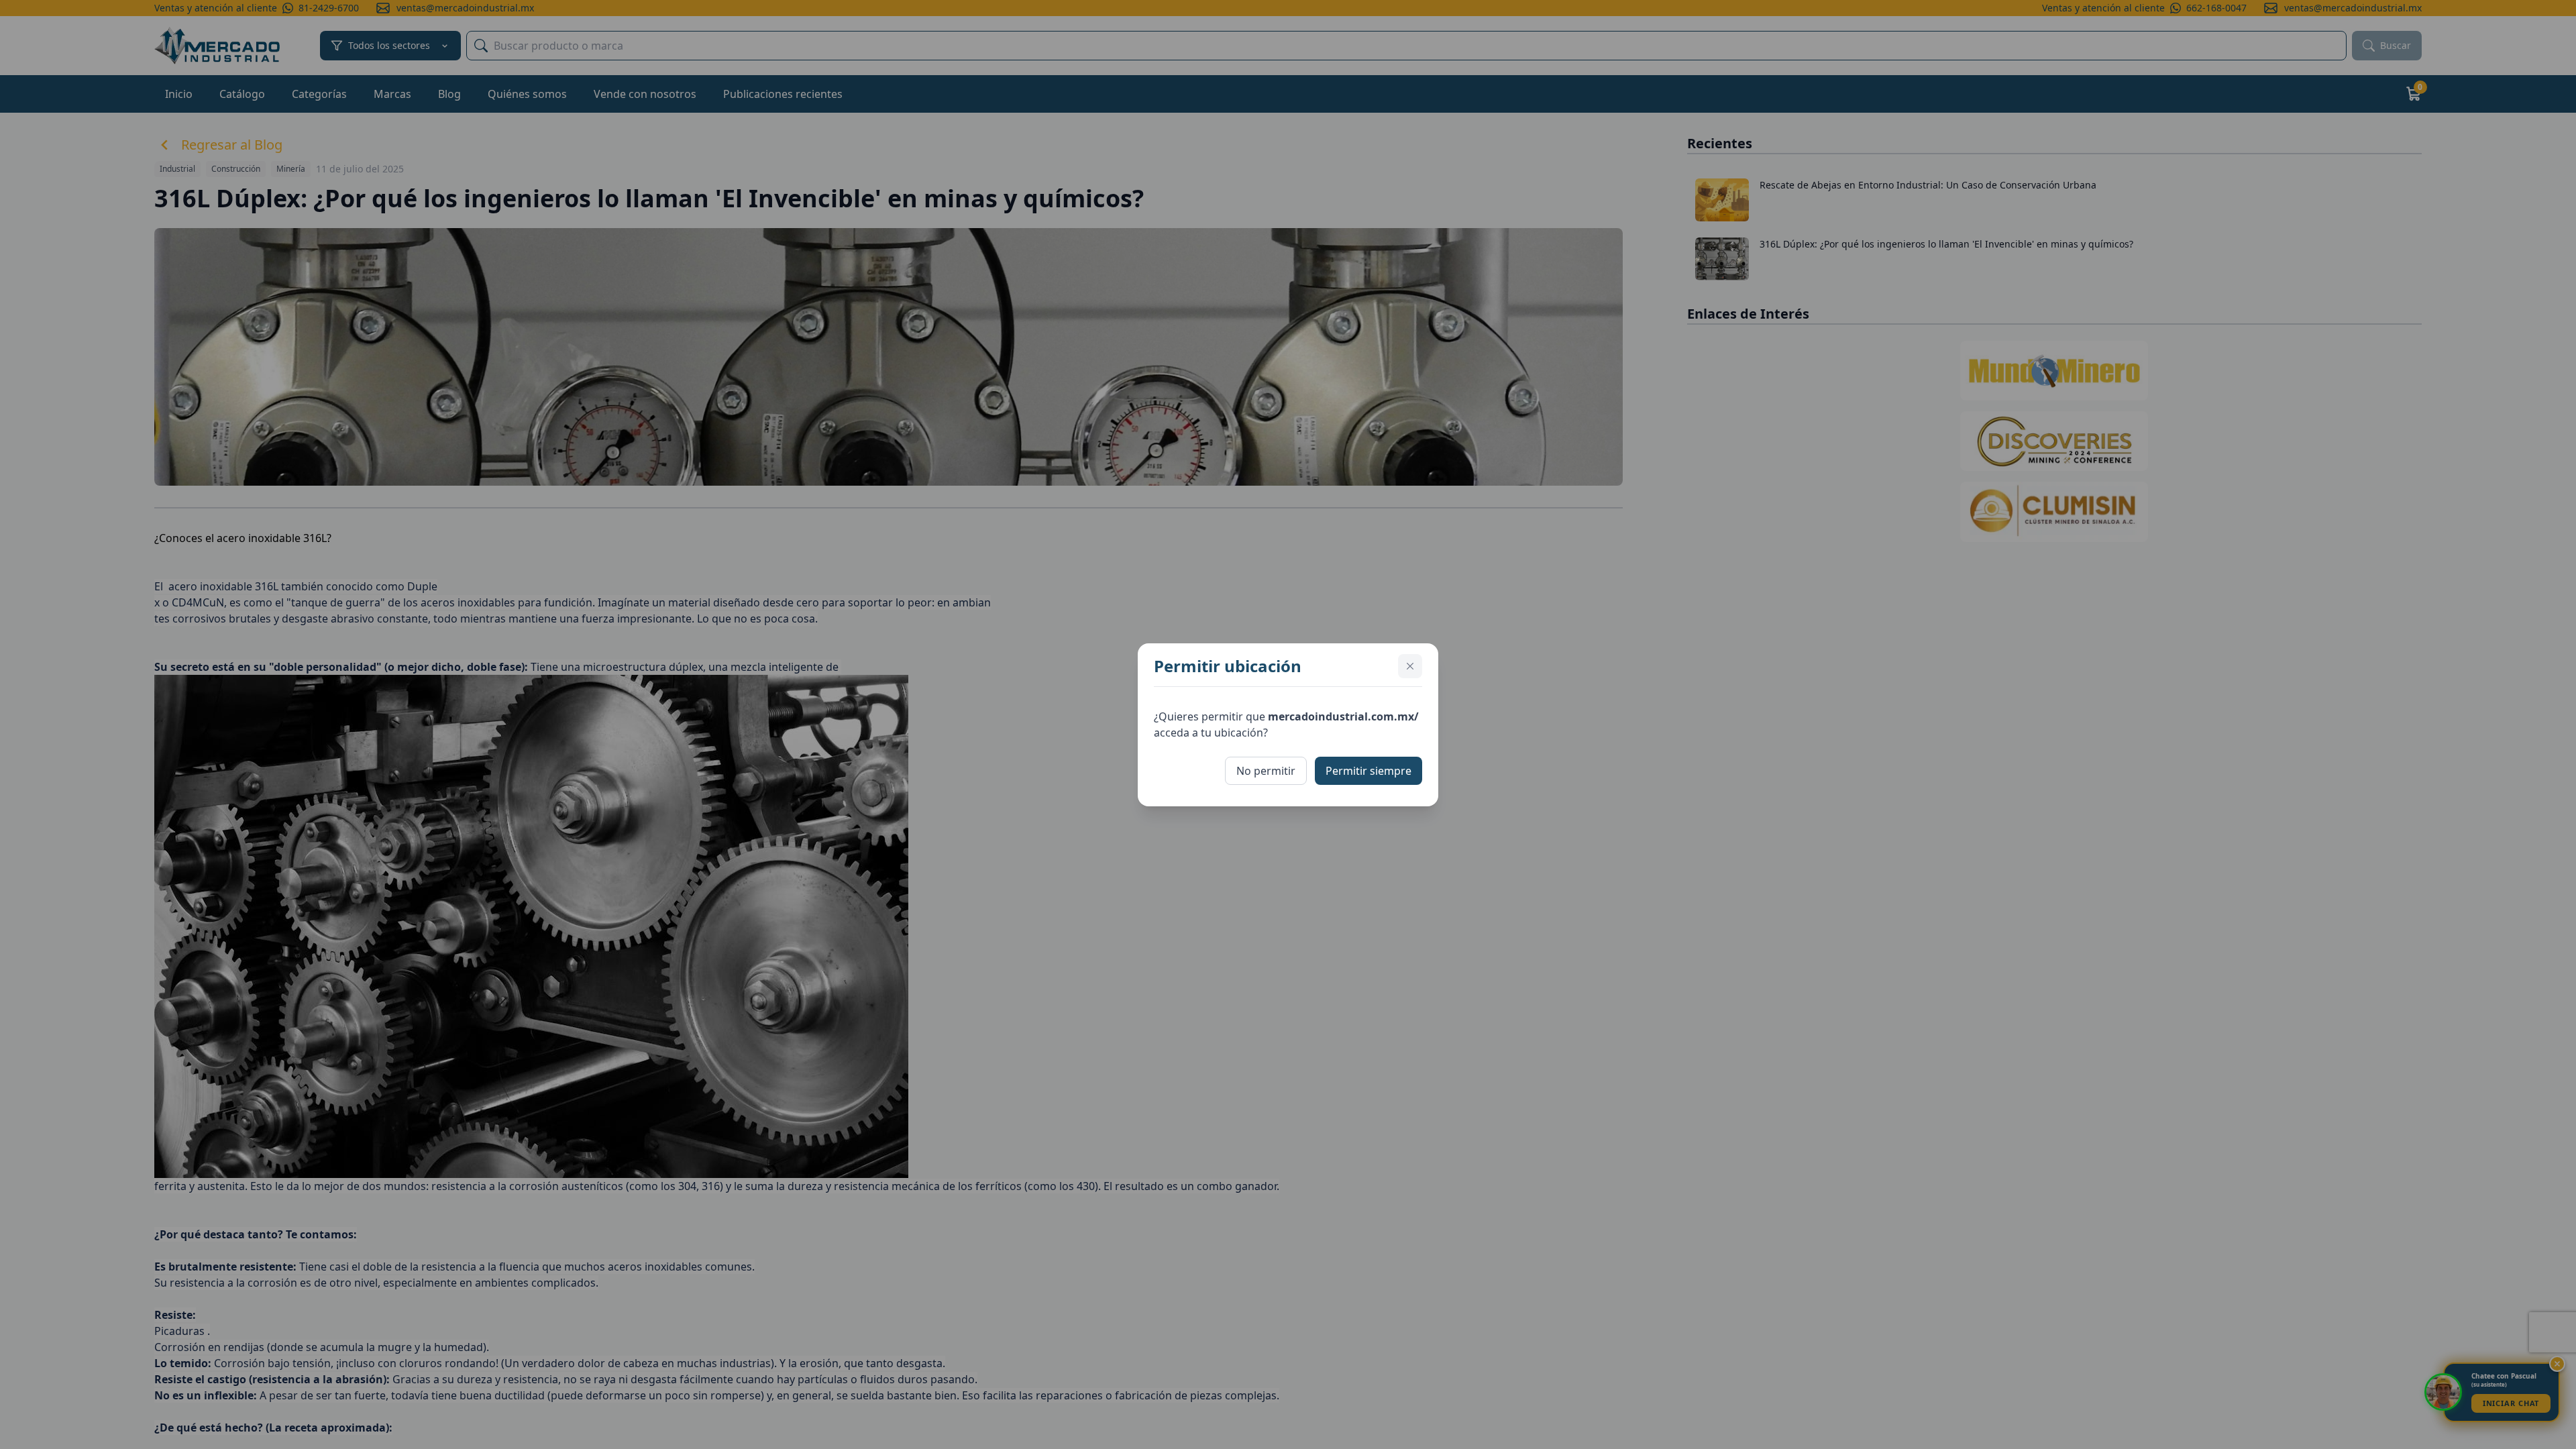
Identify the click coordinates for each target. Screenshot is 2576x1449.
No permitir (1266, 771)
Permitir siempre (1368, 771)
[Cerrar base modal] (1410, 666)
